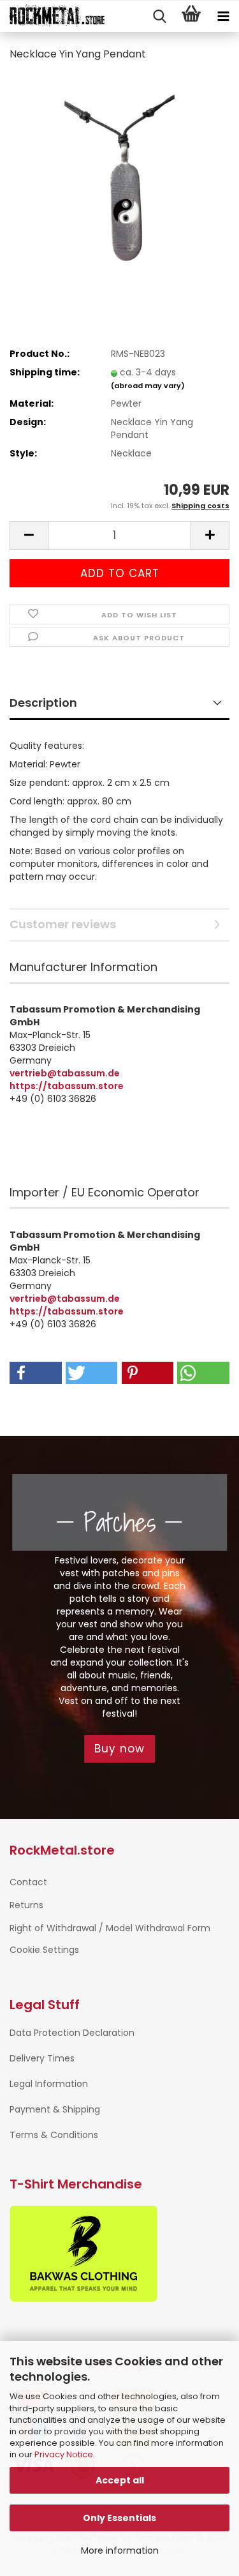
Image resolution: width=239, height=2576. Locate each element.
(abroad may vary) (148, 386)
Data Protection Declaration (72, 2033)
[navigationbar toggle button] (223, 17)
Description (43, 703)
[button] (29, 535)
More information (120, 2550)
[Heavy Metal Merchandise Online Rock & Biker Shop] (53, 17)
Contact (28, 1882)
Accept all (120, 2480)
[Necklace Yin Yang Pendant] (119, 169)
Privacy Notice (64, 2454)
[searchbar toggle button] (159, 17)
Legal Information (49, 2084)
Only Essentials (119, 2518)
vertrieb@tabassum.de (65, 1073)
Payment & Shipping (55, 2109)
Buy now (119, 1749)
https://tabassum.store (67, 1086)
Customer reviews (63, 924)
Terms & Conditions (54, 2135)
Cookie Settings (44, 1950)
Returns (26, 1905)
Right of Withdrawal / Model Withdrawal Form (110, 1928)
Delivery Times (42, 2058)
